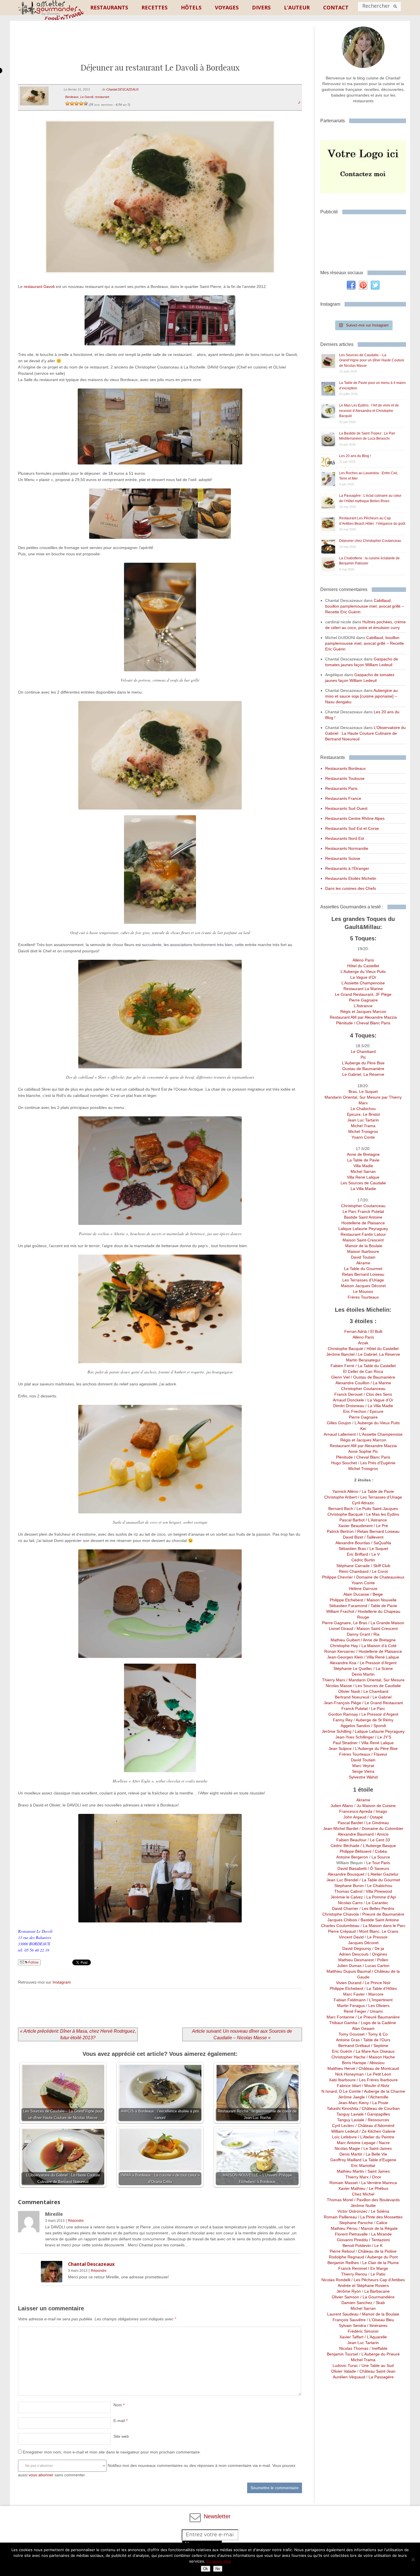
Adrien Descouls (354, 1954)
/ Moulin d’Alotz (375, 2086)
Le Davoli (87, 97)
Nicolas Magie (347, 2148)
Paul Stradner (345, 1743)
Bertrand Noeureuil (352, 1697)
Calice (381, 2223)
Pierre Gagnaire (363, 1000)
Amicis (383, 1834)
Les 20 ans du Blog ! (355, 456)
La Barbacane (377, 2291)
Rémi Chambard (354, 1571)
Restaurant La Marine (363, 989)
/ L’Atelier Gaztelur (381, 1874)
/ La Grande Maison (386, 1623)
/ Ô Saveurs (378, 1868)
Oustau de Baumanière (363, 1069)
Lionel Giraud (341, 1628)
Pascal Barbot (353, 1520)
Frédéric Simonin (363, 2331)
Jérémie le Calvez (347, 1897)
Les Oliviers (379, 2006)
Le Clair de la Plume (381, 2263)
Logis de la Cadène (378, 2023)
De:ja (379, 1948)
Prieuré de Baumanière (383, 1914)
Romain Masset (344, 2183)
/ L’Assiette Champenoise (379, 1434)
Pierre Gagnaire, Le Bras (345, 1623)
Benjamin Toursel (342, 2354)
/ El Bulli (375, 1331)
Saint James (379, 2171)
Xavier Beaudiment (355, 1526)
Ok (206, 2569)
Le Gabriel (382, 1697)
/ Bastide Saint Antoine (378, 1920)
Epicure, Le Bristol (363, 1114)
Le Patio (378, 2274)
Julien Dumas (349, 1966)
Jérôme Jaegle (351, 2097)
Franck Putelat (355, 1708)
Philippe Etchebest (347, 1600)
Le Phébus (379, 2188)
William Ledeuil (345, 2131)
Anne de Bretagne (363, 1154)
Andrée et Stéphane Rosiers (363, 2285)
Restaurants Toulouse (345, 778)
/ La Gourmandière (377, 2297)
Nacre (384, 2143)
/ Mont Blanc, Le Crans (377, 1931)
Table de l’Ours (377, 2040)
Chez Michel (363, 2194)
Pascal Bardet (351, 1823)
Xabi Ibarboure (343, 2080)
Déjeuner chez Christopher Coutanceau (370, 541)
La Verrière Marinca (379, 2183)
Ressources (378, 2120)
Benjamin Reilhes (343, 2263)
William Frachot (340, 1611)
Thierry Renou (354, 2274)
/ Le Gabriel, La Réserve (378, 1354)
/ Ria (375, 1634)
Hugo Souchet (344, 1463)
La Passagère (381, 2377)
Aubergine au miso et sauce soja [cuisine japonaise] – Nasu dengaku (361, 696)
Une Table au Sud (378, 2365)
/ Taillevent (373, 1537)
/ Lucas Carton (376, 1966)
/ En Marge (377, 2268)
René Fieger (355, 2011)
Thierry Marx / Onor (363, 2177)
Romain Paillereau (340, 2217)
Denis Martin (363, 1674)
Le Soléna (380, 2211)
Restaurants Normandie (347, 848)
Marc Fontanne (340, 2017)
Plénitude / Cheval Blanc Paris (363, 1023)
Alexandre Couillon (352, 1383)
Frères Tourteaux (363, 1297)
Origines (380, 1954)
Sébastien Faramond (348, 1606)
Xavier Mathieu (352, 2188)
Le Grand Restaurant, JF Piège (363, 994)
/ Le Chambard (374, 1691)
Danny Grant (358, 1634)
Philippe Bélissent (356, 1851)
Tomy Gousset (352, 2034)
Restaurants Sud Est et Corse (352, 828)
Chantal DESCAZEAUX (122, 89)
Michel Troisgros (363, 1131)
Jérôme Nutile (363, 2206)
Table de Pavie (384, 1606)
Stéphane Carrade (353, 1566)
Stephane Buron (349, 1886)
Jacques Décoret (363, 1943)
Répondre (76, 2221)
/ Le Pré (380, 1526)
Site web (121, 2436)
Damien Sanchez (357, 2303)
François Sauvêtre (349, 2320)
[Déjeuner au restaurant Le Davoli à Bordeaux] (160, 280)
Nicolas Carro (350, 1903)
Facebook (351, 285)
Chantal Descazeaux (91, 2264)
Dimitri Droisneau (349, 1406)
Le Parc (378, 1708)
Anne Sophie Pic (363, 1451)
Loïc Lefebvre (344, 2137)
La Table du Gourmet (363, 1269)
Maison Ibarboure (363, 1251)
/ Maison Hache (380, 2057)
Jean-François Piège (342, 1703)
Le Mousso (363, 1291)
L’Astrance (363, 1006)
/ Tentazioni (379, 2240)
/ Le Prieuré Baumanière (377, 2017)
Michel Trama (363, 1126)
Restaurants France (343, 798)
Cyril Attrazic (363, 1503)
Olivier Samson (345, 2297)
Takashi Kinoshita (343, 2108)
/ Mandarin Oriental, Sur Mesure (375, 1680)
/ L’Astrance (376, 1520)
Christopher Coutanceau (363, 1206)
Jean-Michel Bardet (341, 1828)
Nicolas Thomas (354, 2348)
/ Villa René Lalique (381, 1657)
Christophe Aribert (341, 1497)
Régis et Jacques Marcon (363, 1011)
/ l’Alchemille (377, 2097)
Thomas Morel (340, 2200)
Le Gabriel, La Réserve (363, 1074)
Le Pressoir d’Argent (378, 1663)
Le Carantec (377, 1903)
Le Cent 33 (380, 1840)
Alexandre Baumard (356, 1834)
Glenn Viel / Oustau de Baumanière (363, 1377)
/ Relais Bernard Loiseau (377, 1531)
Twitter (375, 285)
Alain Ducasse (356, 1594)
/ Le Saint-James (376, 2148)
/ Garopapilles (377, 2114)
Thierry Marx (334, 1680)
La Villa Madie (363, 1189)
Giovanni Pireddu (352, 2240)
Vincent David (351, 1937)
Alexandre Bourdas (353, 1543)
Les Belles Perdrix (378, 1908)
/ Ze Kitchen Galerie (377, 2131)
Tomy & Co (378, 2034)
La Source (381, 1857)
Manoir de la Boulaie (363, 1246)
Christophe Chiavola (341, 1914)
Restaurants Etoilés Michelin (351, 878)
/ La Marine (380, 1383)
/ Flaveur (379, 1754)
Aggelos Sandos (355, 1726)
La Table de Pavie (363, 1160)
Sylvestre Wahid (363, 1777)
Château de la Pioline (377, 2251)
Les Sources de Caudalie (363, 1183)
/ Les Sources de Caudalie (376, 1686)
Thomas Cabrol (348, 1891)
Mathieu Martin (350, 2171)
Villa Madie (363, 1166)
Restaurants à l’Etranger (347, 868)
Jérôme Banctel (340, 1354)
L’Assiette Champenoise (363, 983)
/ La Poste (379, 2103)
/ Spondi (378, 1726)
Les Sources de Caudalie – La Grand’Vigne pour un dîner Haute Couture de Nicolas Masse (372, 360)
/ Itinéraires (377, 2325)
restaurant (102, 97)
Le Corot (380, 1571)
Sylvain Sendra (352, 2325)
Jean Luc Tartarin (363, 1120)
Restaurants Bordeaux (345, 768)
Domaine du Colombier (383, 1828)
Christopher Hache (348, 2057)
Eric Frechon (355, 1411)
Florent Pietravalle (351, 2234)
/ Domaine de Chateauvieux (379, 1577)
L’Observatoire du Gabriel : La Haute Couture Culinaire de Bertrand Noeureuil (365, 733)
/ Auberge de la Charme (383, 2091)
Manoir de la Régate (379, 2228)
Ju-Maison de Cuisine (376, 1806)
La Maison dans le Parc (384, 1926)
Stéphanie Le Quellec (353, 1668)
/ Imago (380, 1811)
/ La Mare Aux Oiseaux (373, 2051)
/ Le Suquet (378, 1549)
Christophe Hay (344, 1646)
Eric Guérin (342, 2051)
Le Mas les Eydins (383, 1514)
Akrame (363, 1263)
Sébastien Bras (353, 1549)
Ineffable (380, 2348)
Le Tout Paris (378, 1863)
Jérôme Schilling (337, 1731)
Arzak (363, 1343)
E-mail (120, 2421)
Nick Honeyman (349, 2074)
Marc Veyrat (363, 1766)
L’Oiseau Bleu (382, 2320)
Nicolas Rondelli (336, 2280)
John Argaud (355, 1817)
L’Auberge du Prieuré (380, 2354)
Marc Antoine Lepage (356, 2143)
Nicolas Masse (339, 1686)
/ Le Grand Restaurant (382, 1703)
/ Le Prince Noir (376, 1983)
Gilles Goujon (340, 1423)
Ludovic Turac (345, 2365)
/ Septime (379, 2046)
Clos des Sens (379, 1394)
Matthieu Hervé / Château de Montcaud (363, 2068)
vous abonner (41, 2475)
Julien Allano (342, 1806)
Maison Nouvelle (382, 1600)
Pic (363, 1057)
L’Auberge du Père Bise (363, 1063)
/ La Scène (383, 1668)
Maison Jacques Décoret (363, 1286)
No (218, 2569)
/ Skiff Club (380, 1566)
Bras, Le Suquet (363, 1091)
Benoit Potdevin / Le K (363, 2246)
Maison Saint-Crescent (363, 1240)
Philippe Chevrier (337, 1577)
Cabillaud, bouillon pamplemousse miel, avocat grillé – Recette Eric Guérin (365, 606)
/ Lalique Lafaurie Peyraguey (378, 1731)
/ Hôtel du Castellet (381, 1349)
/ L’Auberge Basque (378, 1846)
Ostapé (376, 1817)
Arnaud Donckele (349, 1400)
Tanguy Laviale (350, 2114)
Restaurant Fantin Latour (363, 1234)
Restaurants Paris (341, 788)
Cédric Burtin (363, 1560)
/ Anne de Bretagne (378, 1640)
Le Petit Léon (379, 2074)
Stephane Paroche (356, 2223)
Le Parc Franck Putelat (363, 1211)
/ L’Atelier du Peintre (376, 2137)
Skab (380, 2303)
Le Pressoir (377, 1937)
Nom (119, 2405)
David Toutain (363, 1257)
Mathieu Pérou (343, 2228)
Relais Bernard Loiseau (363, 1274)
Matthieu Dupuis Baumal (349, 1971)
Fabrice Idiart (349, 2086)
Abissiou (377, 2063)
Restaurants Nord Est (345, 838)
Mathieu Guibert (345, 1640)
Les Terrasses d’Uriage (363, 1280)
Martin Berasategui (363, 1360)
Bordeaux (72, 97)
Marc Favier (354, 1994)
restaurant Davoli (39, 287)
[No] (413, 2559)
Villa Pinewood (379, 1891)
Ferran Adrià (356, 1331)
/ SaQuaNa (381, 1543)
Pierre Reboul (342, 2251)
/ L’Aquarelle (376, 2337)
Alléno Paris (363, 960)
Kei (363, 1429)
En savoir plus (219, 2561)
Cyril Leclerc (343, 2126)
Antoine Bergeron (352, 1857)
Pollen (382, 1960)
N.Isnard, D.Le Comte (341, 2091)
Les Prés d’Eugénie (378, 1463)
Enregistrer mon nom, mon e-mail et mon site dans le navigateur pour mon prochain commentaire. (112, 2452)
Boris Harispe (354, 2063)
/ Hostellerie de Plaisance (379, 1651)
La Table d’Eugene (379, 2160)
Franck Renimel (353, 2268)
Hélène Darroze (363, 1589)
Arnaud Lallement (340, 1434)
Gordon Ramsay (343, 1714)
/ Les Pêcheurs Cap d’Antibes (378, 2280)
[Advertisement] (160, 47)
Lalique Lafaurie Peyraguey (363, 1229)
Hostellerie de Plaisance (363, 1223)
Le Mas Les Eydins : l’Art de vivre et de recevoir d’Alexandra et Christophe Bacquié (369, 411)
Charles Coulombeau (340, 1926)
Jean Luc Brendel (342, 1880)
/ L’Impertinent (379, 2000)
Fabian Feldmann (350, 2000)
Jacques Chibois (342, 1920)
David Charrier (345, 1908)
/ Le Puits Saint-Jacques (376, 1509)
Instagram (62, 1982)
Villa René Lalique (363, 1177)
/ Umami (374, 2011)
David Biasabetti (352, 1868)
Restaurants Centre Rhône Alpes (355, 818)
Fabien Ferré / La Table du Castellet (363, 1366)
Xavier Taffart (351, 2337)
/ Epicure (375, 1411)
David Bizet (353, 1537)
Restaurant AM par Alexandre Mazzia (363, 1017)
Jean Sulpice (340, 1748)
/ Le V (374, 1554)
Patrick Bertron (340, 1531)
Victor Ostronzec (352, 2211)
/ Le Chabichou (378, 1886)
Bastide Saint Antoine (363, 1217)
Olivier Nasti (349, 1691)
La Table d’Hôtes (382, 1988)
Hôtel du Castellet (363, 966)
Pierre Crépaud (342, 1931)
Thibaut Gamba (343, 2023)
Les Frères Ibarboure (378, 2080)
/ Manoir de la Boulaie (379, 2314)
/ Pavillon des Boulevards (376, 2200)
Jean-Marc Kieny (354, 2103)
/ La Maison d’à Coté (377, 1646)
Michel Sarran (363, 1171)
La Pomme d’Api (381, 1897)
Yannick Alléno (346, 1491)
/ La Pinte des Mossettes (380, 2217)
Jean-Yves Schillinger (355, 1737)
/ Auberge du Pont (381, 2257)
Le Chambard (363, 1051)
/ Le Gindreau (376, 1823)
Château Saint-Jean (377, 2371)
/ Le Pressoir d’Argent (378, 1714)
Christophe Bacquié (345, 1349)
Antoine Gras (348, 2040)
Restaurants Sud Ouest (346, 808)
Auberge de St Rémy (375, 1720)
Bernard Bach (341, 1509)
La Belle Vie (376, 2154)
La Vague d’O (380, 1400)
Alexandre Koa (343, 1663)
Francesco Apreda (356, 1811)
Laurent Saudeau (343, 2314)
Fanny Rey (343, 1720)
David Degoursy (357, 1948)
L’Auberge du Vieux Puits (363, 971)
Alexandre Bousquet (346, 1874)
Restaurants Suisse (343, 858)
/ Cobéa (379, 1851)
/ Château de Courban (379, 2108)
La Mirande (381, 2234)
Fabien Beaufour (351, 1840)
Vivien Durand (349, 1983)
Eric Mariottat (363, 2166)
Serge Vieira (363, 1771)
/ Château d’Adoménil (374, 2126)
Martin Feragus (351, 2006)
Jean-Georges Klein (345, 1657)
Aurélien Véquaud (349, 2377)
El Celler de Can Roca (363, 1371)
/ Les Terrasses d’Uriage (379, 1497)
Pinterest (363, 285)
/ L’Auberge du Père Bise (375, 1748)
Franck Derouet (348, 1394)
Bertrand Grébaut (354, 2046)
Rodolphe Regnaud (346, 2257)
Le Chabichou (363, 1109)
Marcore (376, 1994)
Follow (33, 1962)
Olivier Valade (344, 2371)
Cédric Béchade (345, 1846)
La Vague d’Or (363, 977)
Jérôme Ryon (349, 2291)
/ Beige (376, 1594)
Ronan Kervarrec (340, 1651)
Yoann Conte (363, 1137)
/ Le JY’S (383, 1737)
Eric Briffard (357, 1554)
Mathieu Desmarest (356, 1960)
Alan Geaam (363, 2028)
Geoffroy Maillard (346, 2160)
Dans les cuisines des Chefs (351, 888)
